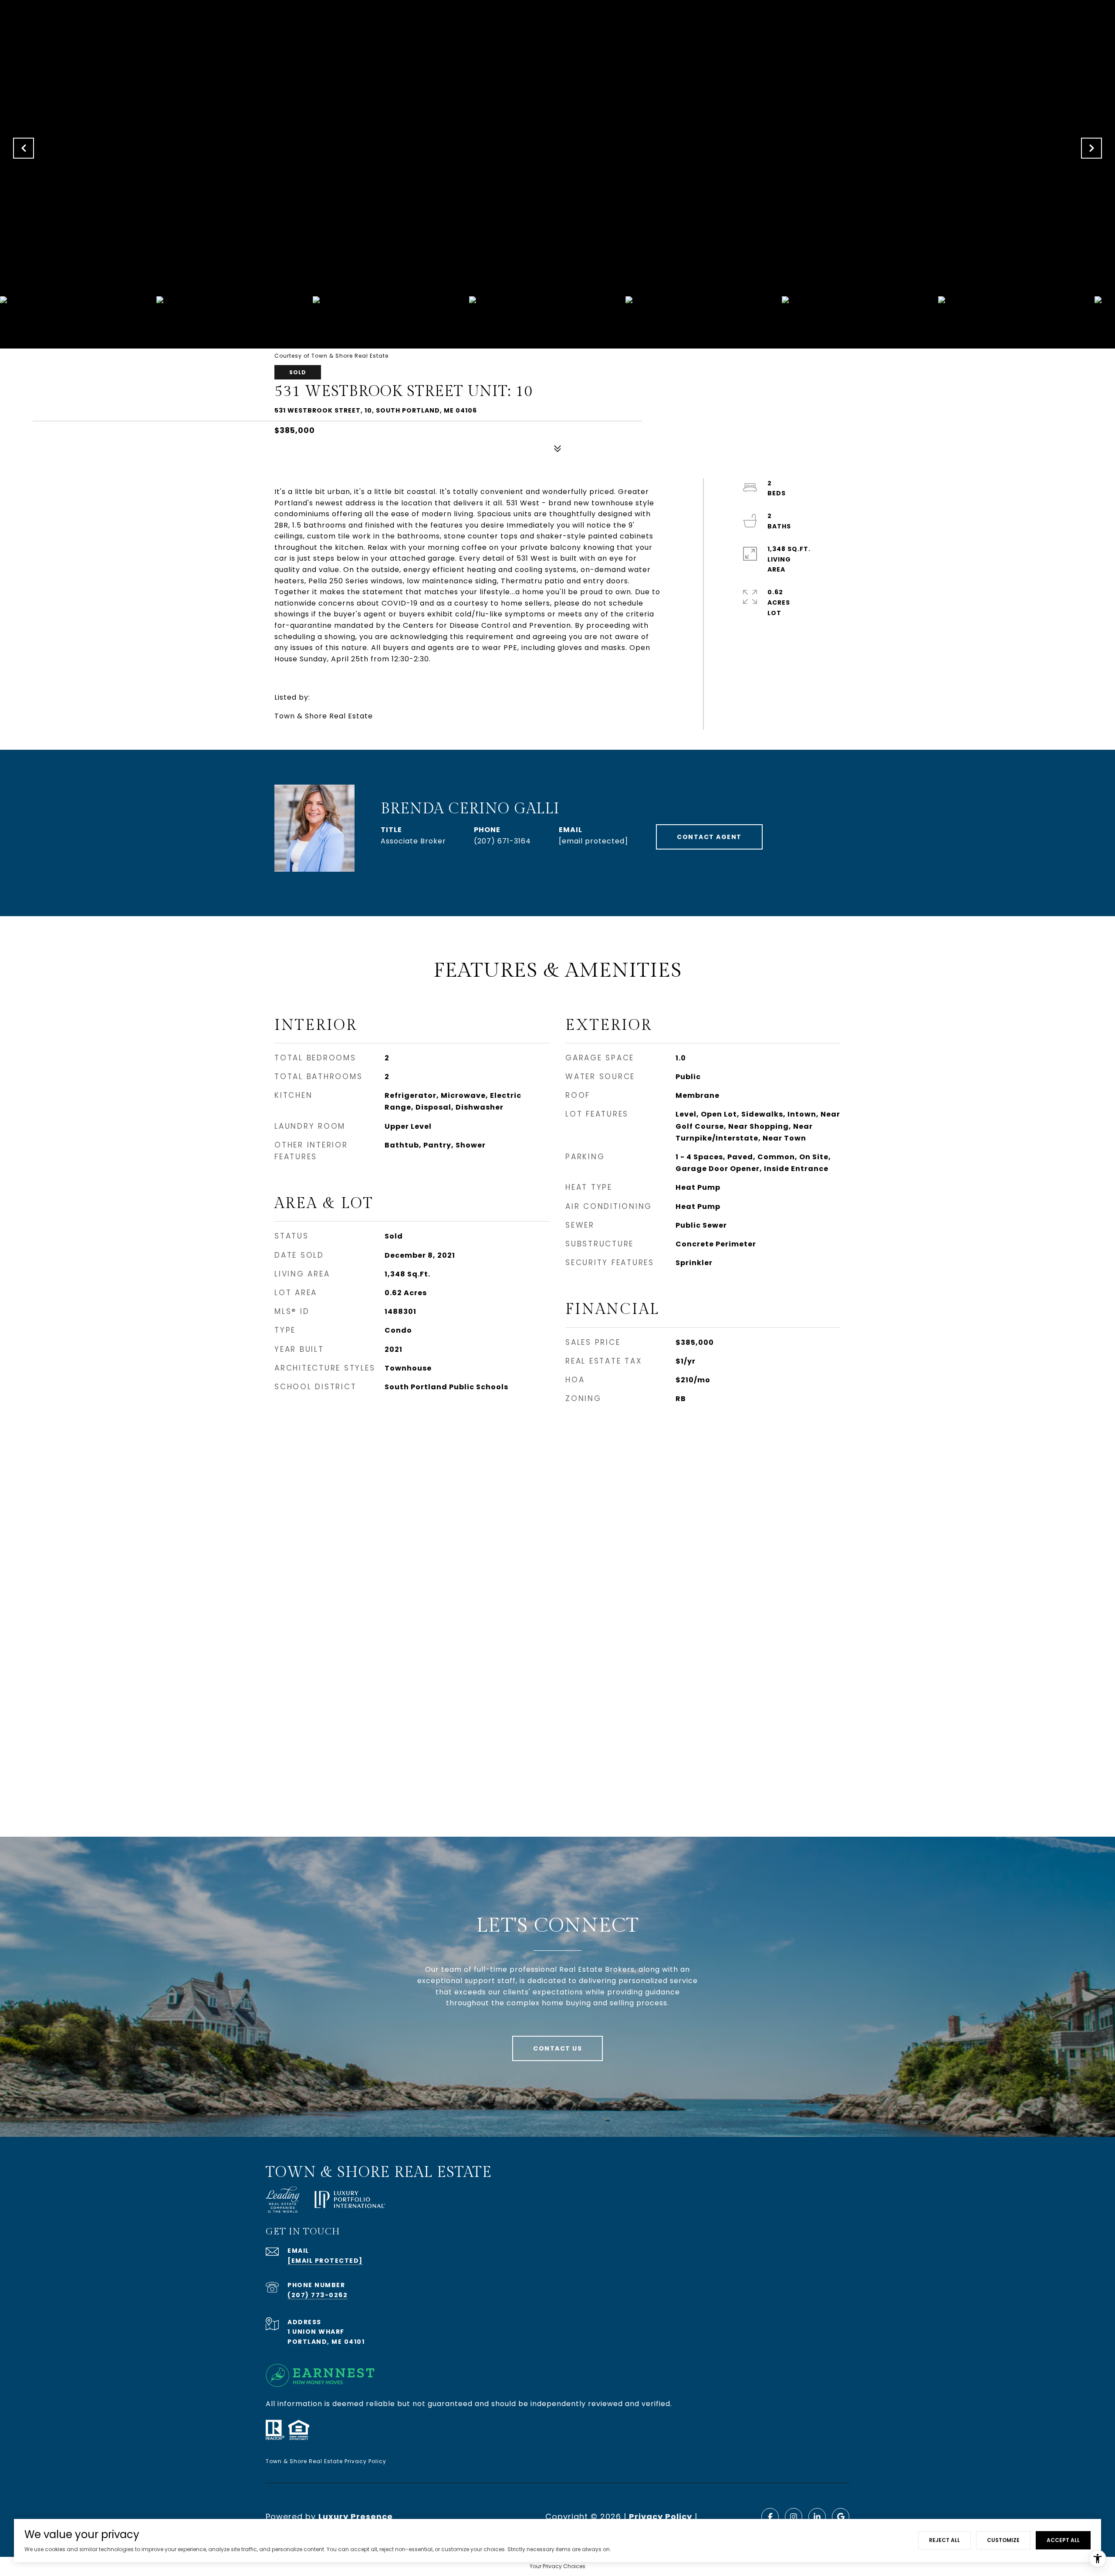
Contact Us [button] (557, 2048)
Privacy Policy (661, 2517)
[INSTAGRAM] (794, 2517)
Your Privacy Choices (557, 2566)
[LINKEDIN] (817, 2517)
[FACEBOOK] (770, 2517)
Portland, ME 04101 (326, 2342)
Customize (1003, 2540)
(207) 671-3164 (502, 841)
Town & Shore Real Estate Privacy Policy (326, 2461)
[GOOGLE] (841, 2517)
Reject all (944, 2540)
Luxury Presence (356, 2517)
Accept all (1063, 2540)
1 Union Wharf (316, 2332)
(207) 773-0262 (318, 2295)
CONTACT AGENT (709, 837)
